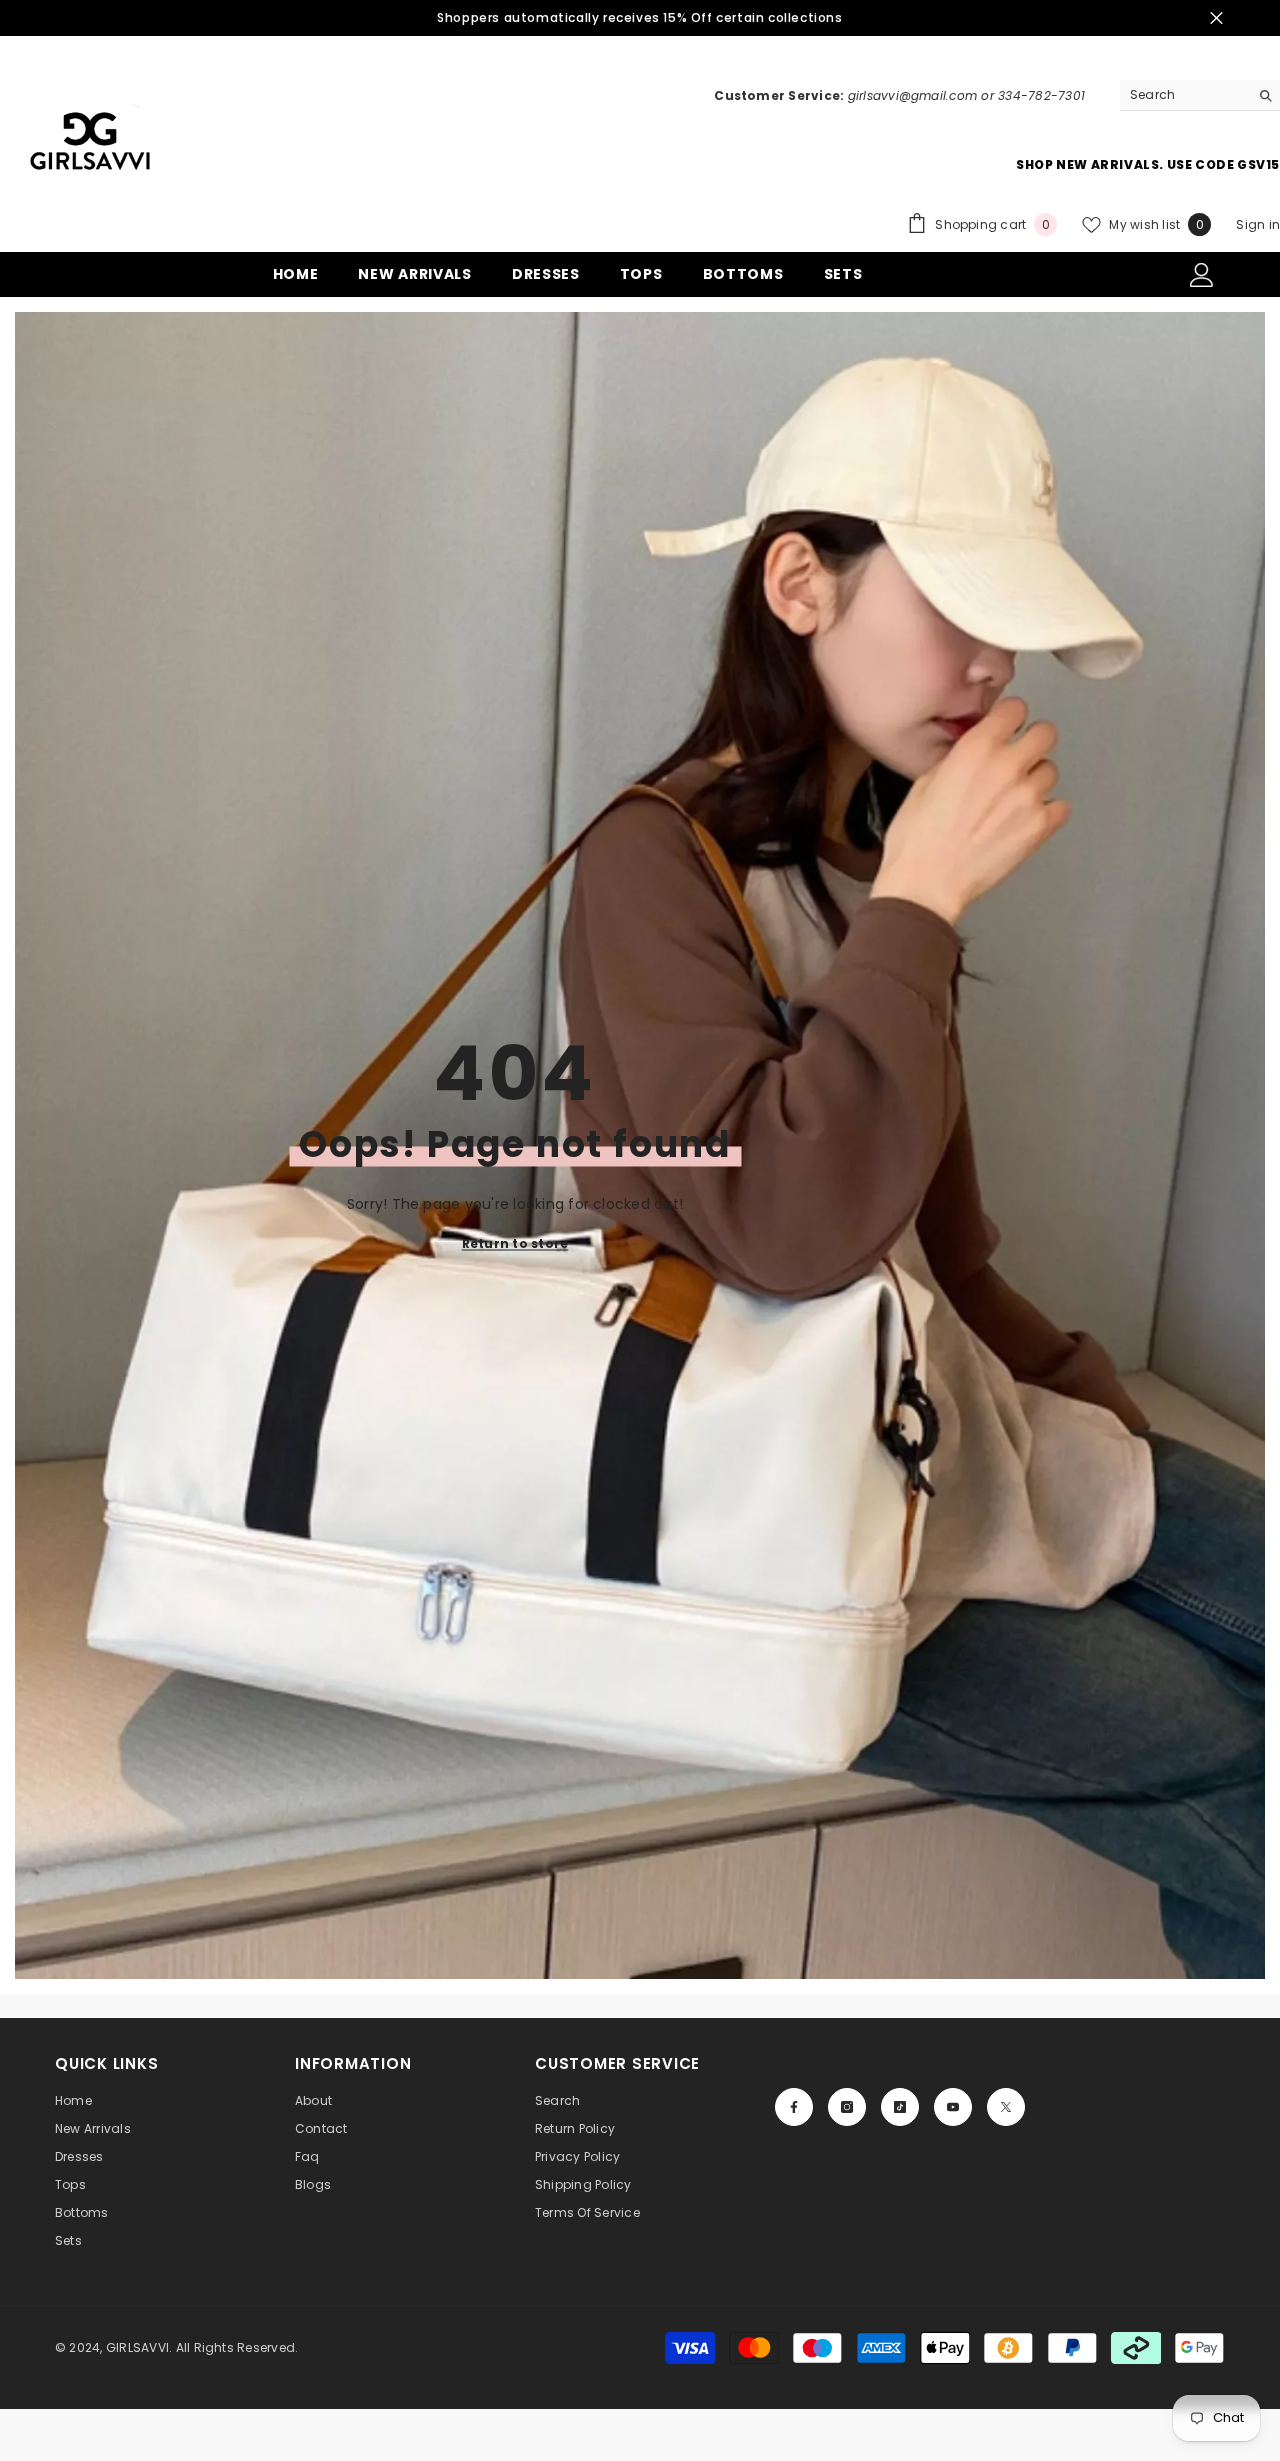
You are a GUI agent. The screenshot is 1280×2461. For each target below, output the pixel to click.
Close (1216, 18)
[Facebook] (794, 2107)
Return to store (515, 1243)
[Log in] (1202, 275)
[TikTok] (900, 2107)
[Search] (1200, 95)
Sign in (1258, 224)
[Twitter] (1006, 2107)
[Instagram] (847, 2107)
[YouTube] (953, 2107)
